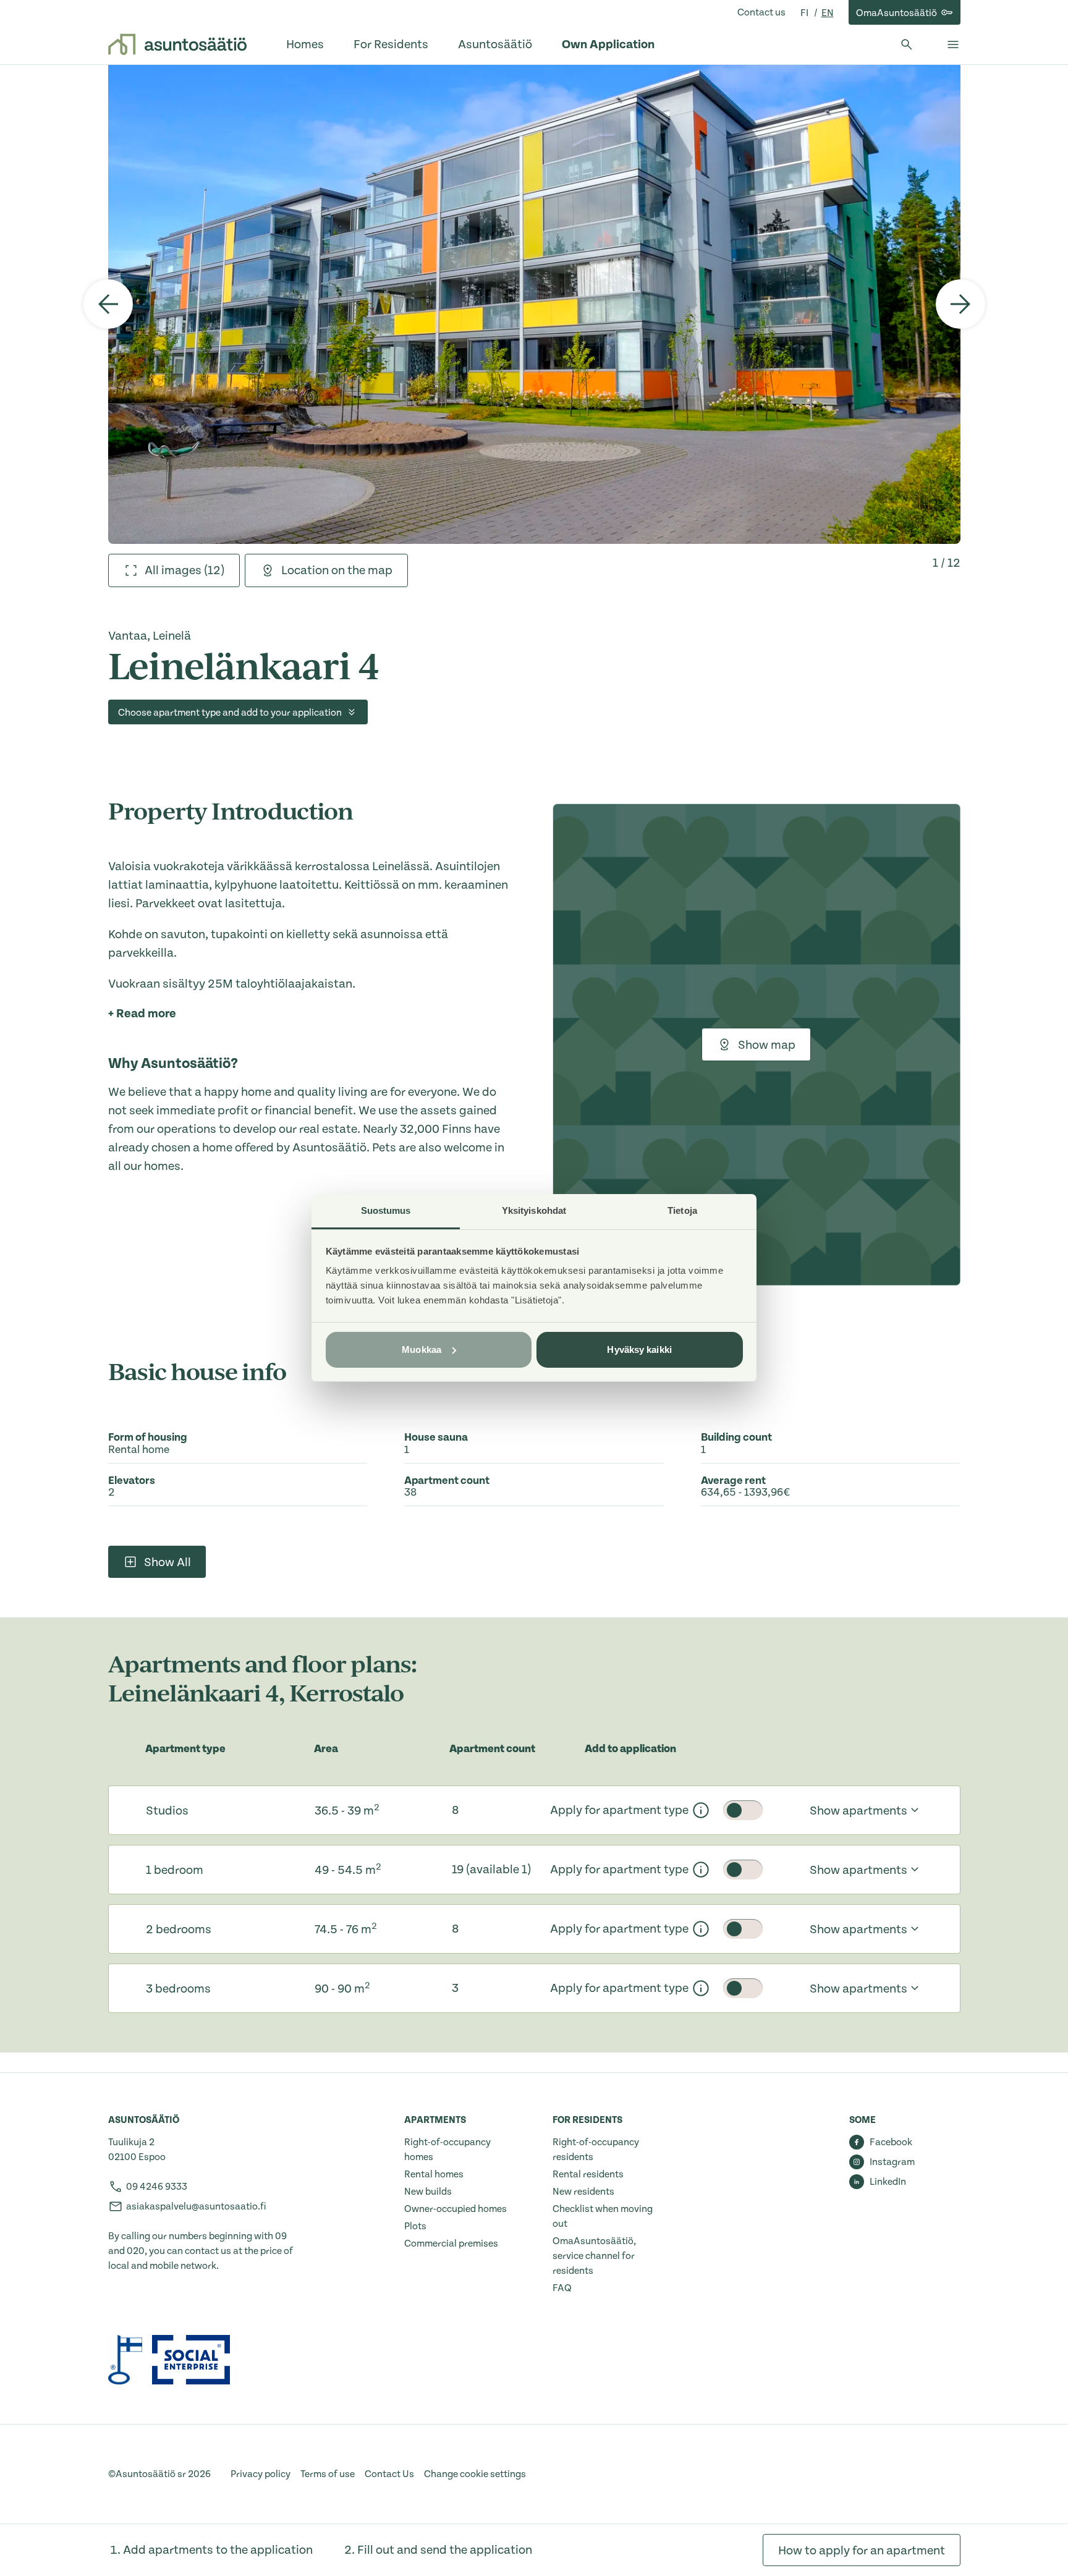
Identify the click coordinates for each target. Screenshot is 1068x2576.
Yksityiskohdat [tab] (534, 1210)
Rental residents (588, 2174)
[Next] (960, 304)
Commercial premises (451, 2243)
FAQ (562, 2288)
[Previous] (108, 304)
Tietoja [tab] (682, 1210)
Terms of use (328, 2474)
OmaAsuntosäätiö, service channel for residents (594, 2256)
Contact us (761, 12)
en (828, 13)
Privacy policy (261, 2474)
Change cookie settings (475, 2474)
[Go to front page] (177, 44)
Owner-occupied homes (456, 2209)
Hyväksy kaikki (639, 1349)
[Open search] (907, 44)
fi (805, 13)
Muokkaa (422, 1349)
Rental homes (434, 2174)
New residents (583, 2192)
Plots (415, 2226)
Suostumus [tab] (386, 1210)
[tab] (174, 570)
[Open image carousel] (534, 304)
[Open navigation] (953, 44)
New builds (428, 2192)
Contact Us (389, 2474)
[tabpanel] (534, 304)
